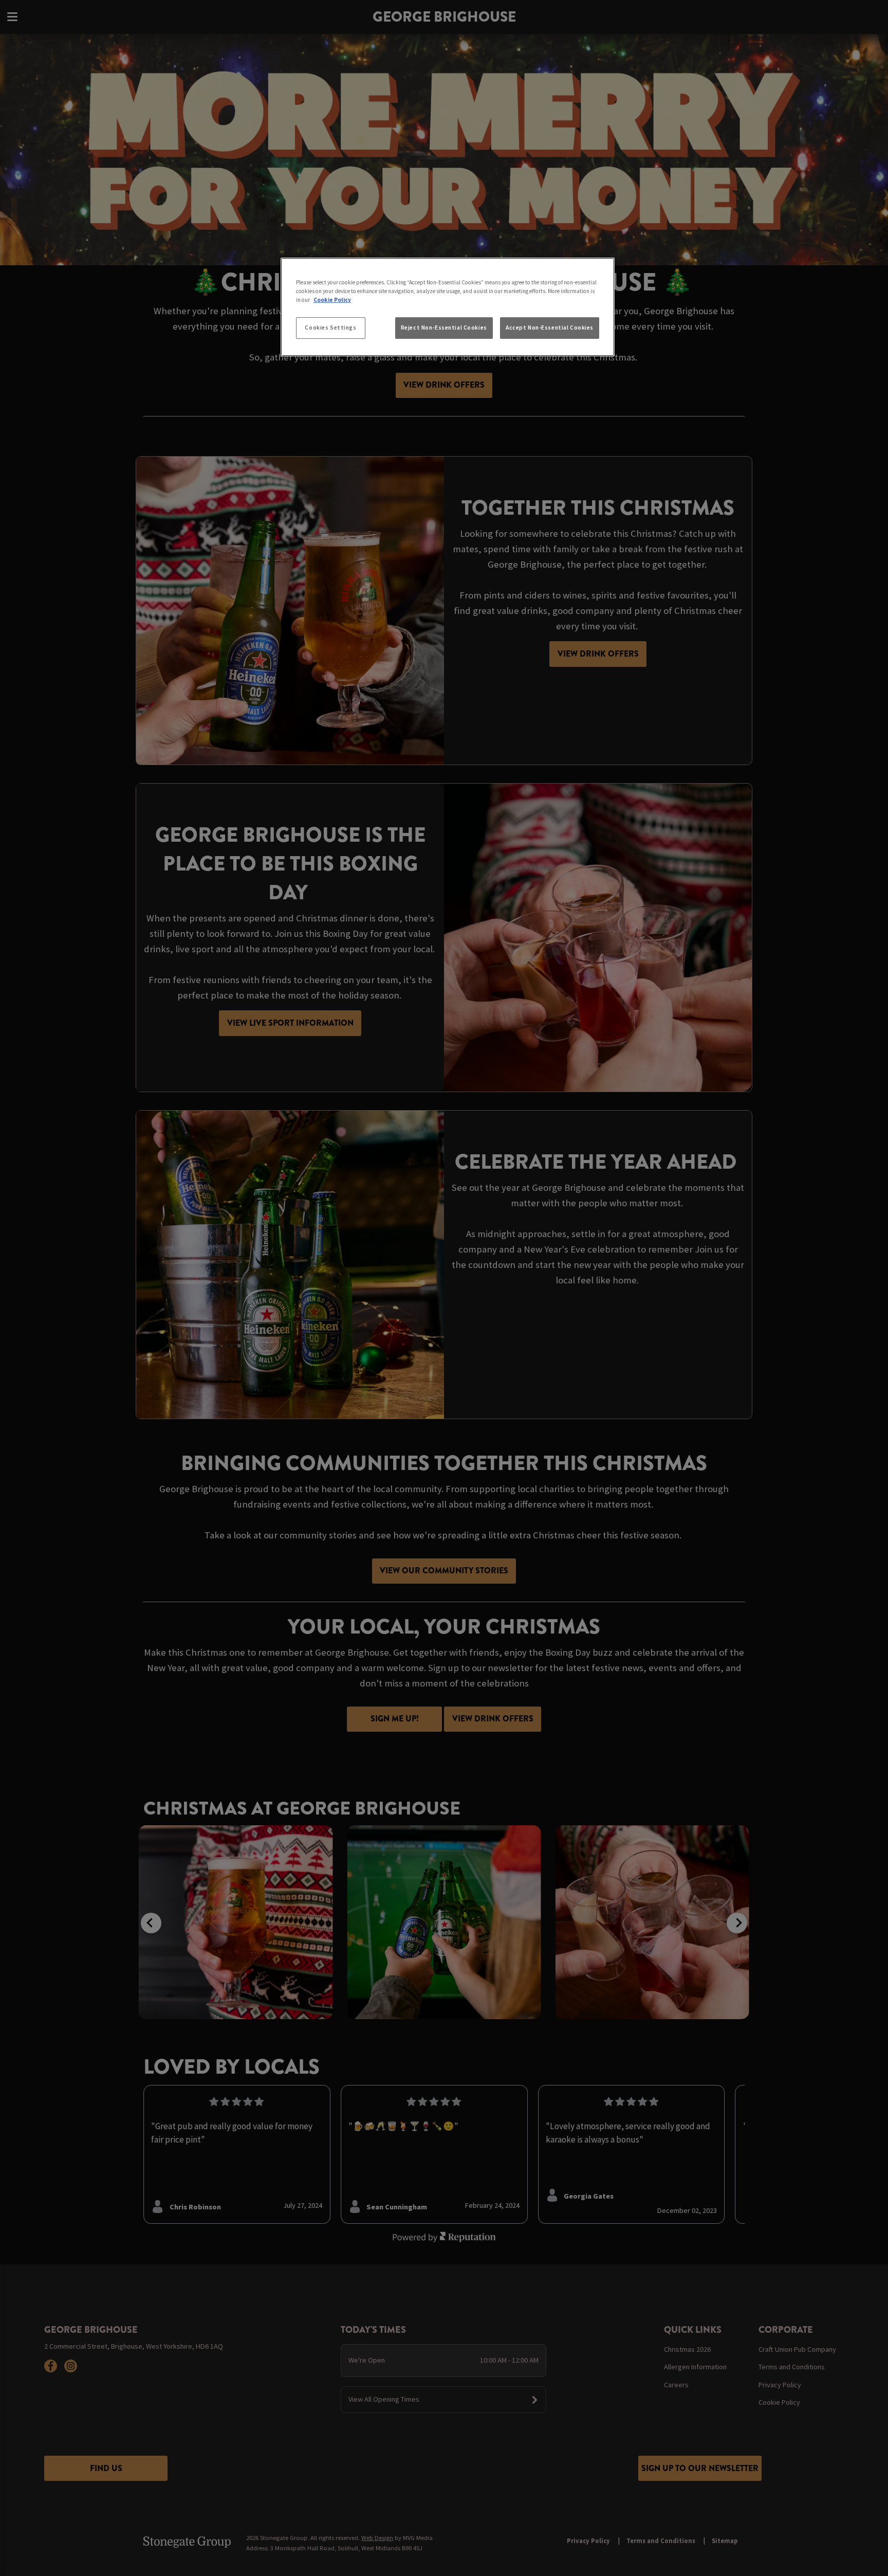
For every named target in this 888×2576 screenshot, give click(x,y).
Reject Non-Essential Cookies (444, 328)
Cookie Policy (332, 300)
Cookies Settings (330, 328)
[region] (448, 307)
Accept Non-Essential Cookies (550, 328)
